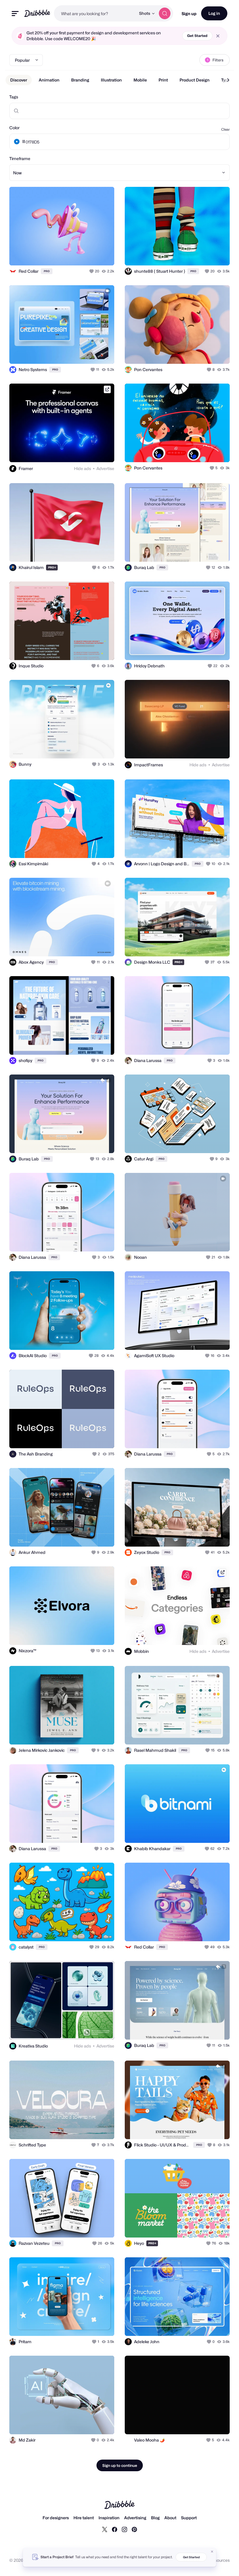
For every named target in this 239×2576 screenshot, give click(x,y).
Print (163, 80)
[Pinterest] (134, 2529)
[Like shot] (92, 271)
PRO (47, 271)
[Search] (165, 13)
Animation (49, 80)
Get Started (197, 36)
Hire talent (84, 2518)
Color (14, 128)
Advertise (105, 468)
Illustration (111, 80)
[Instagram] (124, 2529)
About (170, 2518)
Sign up (189, 14)
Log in (214, 13)
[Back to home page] (37, 13)
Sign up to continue (120, 2465)
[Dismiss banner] (212, 2552)
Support (189, 2518)
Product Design (195, 80)
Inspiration (109, 2518)
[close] (218, 36)
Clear (225, 129)
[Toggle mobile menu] (15, 14)
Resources (220, 2560)
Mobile (140, 80)
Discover (19, 80)
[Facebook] (115, 2529)
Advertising (135, 2518)
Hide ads (82, 468)
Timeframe (20, 158)
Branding (80, 80)
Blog (155, 2518)
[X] (105, 2529)
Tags (14, 97)
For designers (56, 2518)
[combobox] (95, 13)
